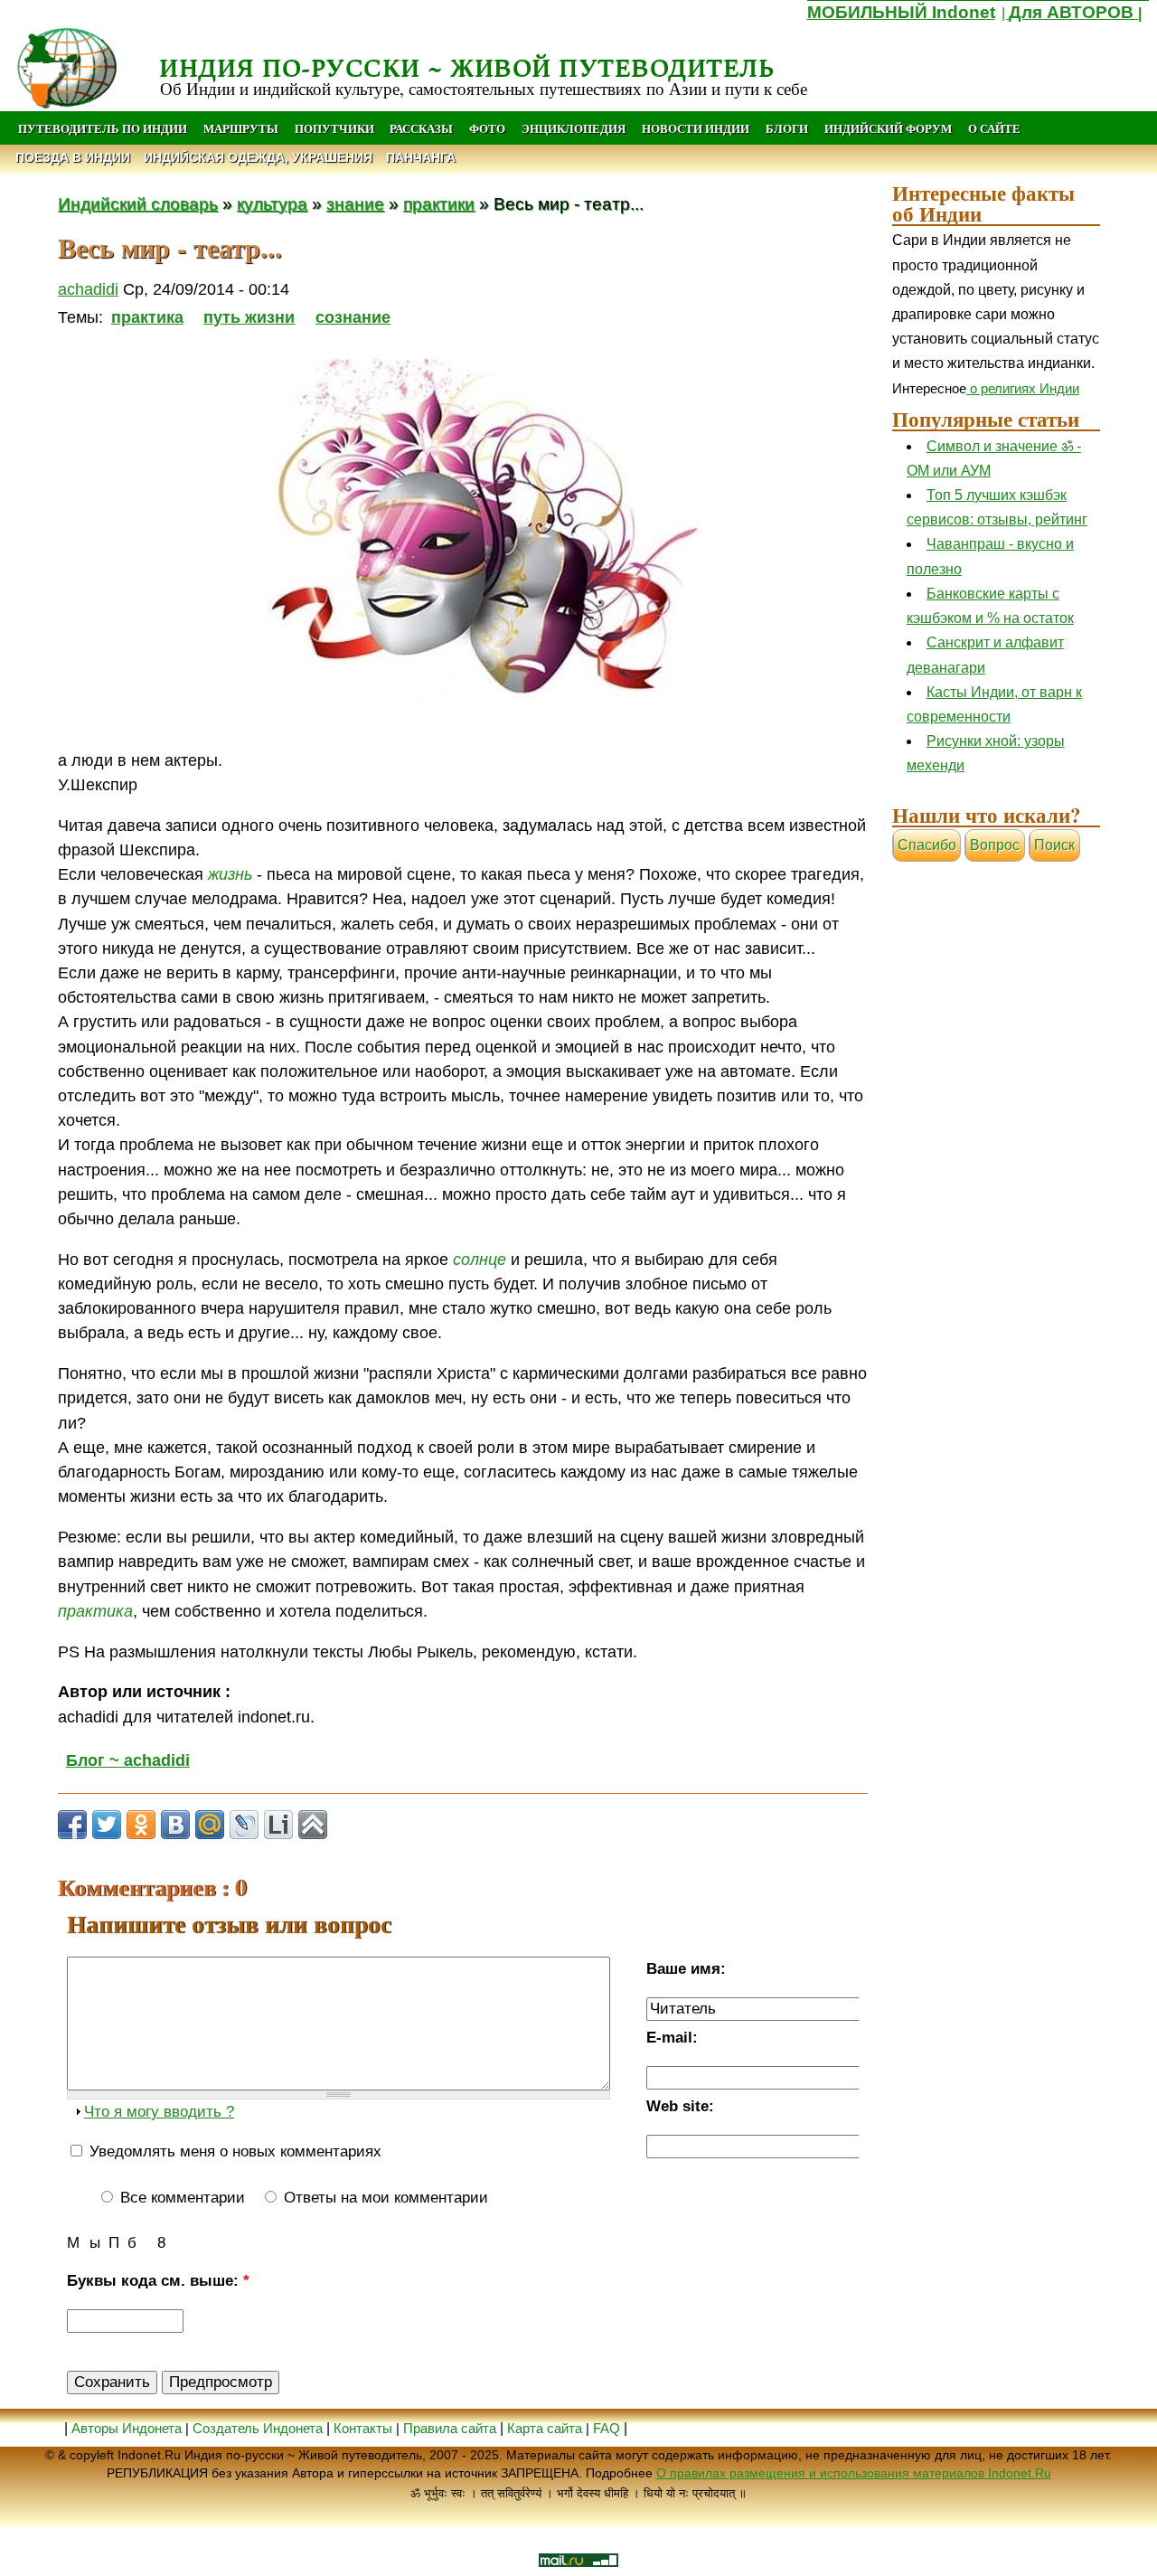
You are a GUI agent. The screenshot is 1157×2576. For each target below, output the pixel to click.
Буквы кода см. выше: (158, 2281)
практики (439, 203)
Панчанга (421, 158)
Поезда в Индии (73, 158)
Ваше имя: (686, 1969)
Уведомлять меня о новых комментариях (233, 2151)
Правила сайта (450, 2428)
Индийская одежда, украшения (258, 158)
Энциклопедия (574, 128)
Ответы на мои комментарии (384, 2198)
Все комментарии (180, 2198)
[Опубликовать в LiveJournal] (244, 1825)
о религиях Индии (1023, 388)
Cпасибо (927, 845)
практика (147, 317)
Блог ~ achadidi (128, 1760)
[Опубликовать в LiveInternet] (278, 1825)
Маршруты (241, 128)
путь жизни (249, 317)
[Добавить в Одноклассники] (141, 1825)
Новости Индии (696, 128)
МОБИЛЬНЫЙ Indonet (901, 12)
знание (355, 203)
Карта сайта (545, 2428)
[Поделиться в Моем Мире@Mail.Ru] (210, 1825)
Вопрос (995, 845)
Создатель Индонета (258, 2428)
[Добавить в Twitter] (107, 1825)
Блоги (787, 128)
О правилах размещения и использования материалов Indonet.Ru (854, 2473)
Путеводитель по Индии (103, 128)
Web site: (680, 2106)
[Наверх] (313, 1825)
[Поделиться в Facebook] (72, 1825)
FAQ (607, 2428)
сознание (353, 317)
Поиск (1054, 845)
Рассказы (421, 128)
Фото (487, 128)
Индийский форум (888, 128)
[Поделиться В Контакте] (175, 1825)
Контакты (365, 2428)
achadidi (88, 289)
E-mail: (672, 2038)
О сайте (994, 128)
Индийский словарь (138, 203)
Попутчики (336, 128)
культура (272, 203)
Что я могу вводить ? (159, 2112)
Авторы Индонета (127, 2428)
